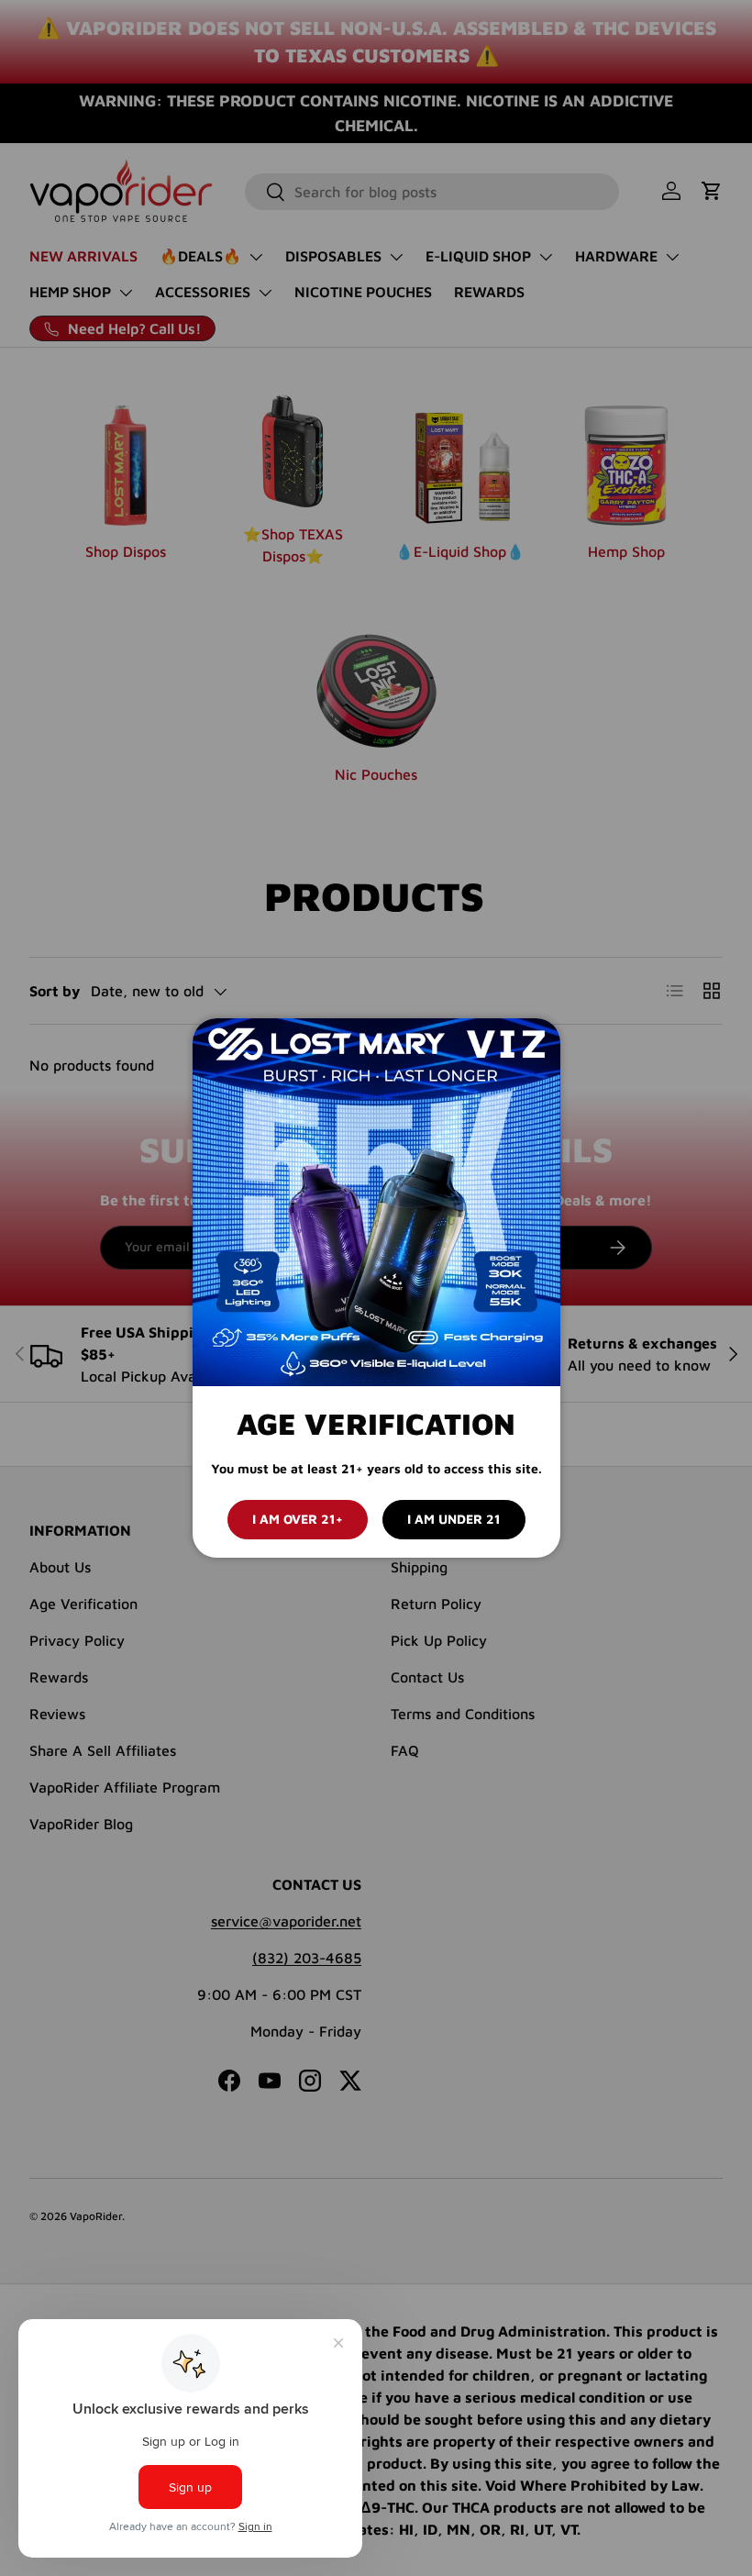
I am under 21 (454, 1519)
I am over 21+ (298, 1519)
